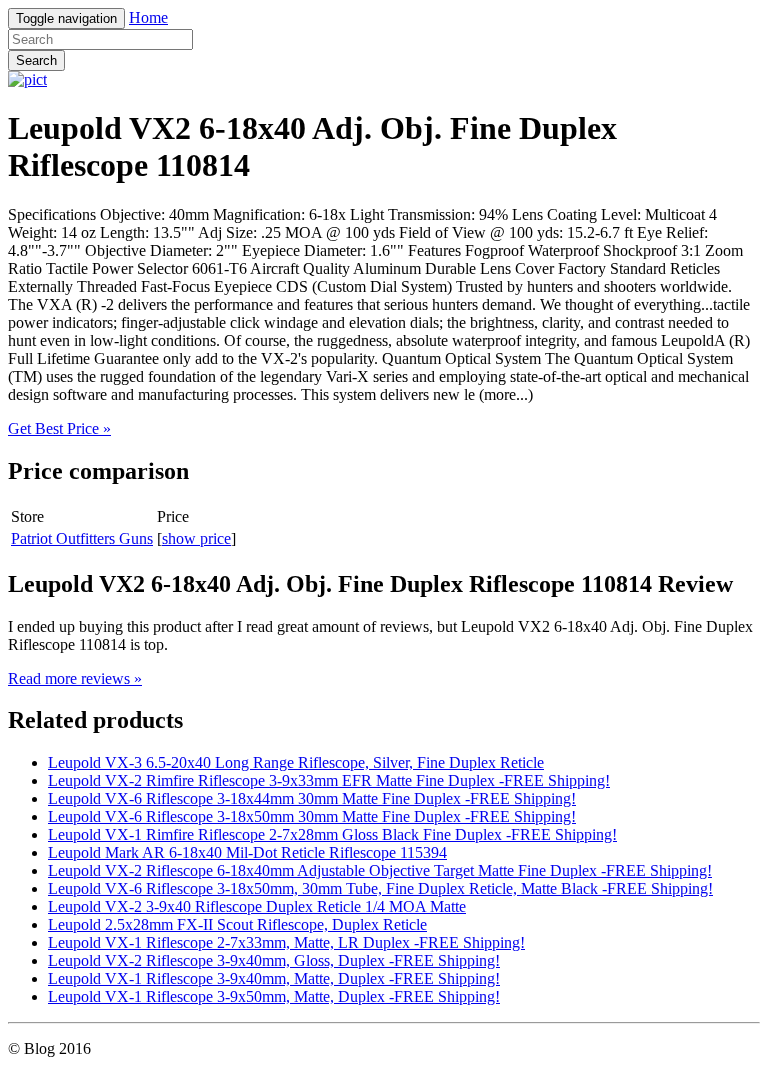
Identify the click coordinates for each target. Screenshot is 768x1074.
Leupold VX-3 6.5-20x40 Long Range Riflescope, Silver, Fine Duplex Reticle (296, 762)
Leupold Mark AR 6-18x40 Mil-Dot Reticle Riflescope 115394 (247, 852)
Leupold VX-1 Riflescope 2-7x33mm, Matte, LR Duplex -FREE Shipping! (286, 942)
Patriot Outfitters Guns (82, 538)
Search (36, 60)
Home (148, 17)
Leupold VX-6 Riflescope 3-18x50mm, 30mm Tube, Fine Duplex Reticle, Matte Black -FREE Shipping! (380, 888)
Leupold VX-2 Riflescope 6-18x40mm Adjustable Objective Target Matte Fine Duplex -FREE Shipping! (380, 870)
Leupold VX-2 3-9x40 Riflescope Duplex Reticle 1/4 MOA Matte (257, 906)
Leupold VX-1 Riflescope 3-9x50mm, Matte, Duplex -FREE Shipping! (274, 996)
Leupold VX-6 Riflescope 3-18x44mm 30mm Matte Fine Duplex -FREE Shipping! (312, 798)
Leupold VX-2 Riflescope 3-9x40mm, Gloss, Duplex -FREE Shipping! (274, 960)
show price (196, 538)
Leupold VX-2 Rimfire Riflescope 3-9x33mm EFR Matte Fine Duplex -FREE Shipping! (329, 780)
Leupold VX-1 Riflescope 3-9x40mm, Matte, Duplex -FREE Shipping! (274, 978)
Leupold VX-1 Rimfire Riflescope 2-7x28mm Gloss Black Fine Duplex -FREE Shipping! (332, 834)
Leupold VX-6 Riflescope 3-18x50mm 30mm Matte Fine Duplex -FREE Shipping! (312, 816)
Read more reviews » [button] (75, 678)
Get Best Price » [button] (59, 428)
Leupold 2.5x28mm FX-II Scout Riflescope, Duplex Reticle (237, 924)
